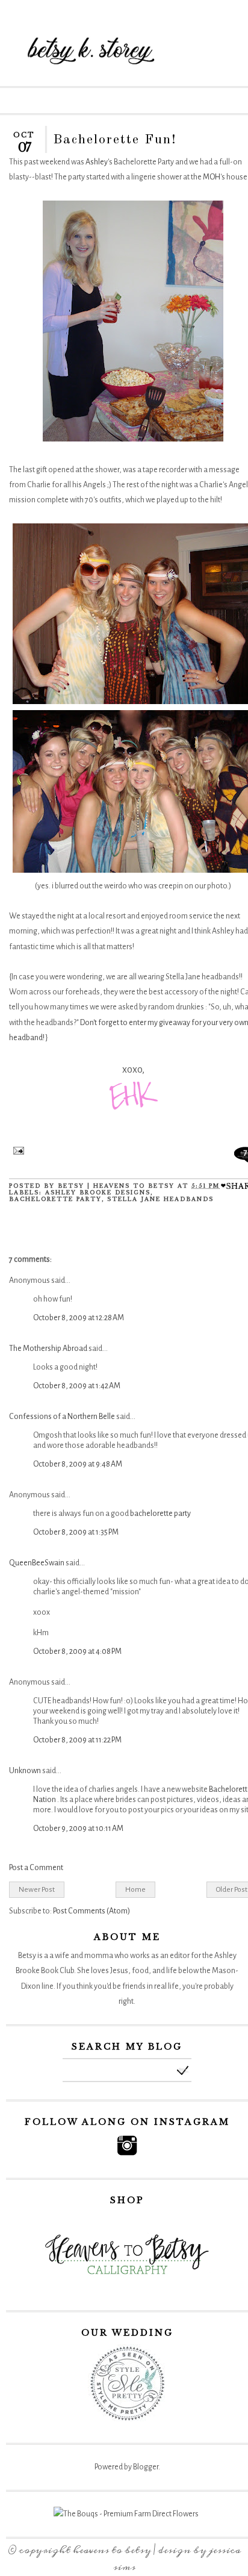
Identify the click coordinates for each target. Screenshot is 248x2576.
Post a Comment (36, 1868)
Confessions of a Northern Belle (62, 1417)
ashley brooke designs (98, 1192)
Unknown (25, 1771)
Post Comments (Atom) (91, 1911)
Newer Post (37, 1889)
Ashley (97, 162)
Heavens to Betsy (112, 2550)
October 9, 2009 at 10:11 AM (78, 1829)
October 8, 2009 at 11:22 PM (77, 1740)
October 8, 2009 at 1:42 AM (77, 1386)
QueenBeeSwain (37, 1563)
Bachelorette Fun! (115, 140)
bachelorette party (55, 1199)
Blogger (146, 2467)
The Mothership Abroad (48, 1349)
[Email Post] (17, 1152)
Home (135, 1889)
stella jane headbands (160, 1199)
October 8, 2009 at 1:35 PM (76, 1532)
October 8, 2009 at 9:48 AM (78, 1464)
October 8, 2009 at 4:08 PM (77, 1651)
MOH (212, 177)
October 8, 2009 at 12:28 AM (79, 1318)
